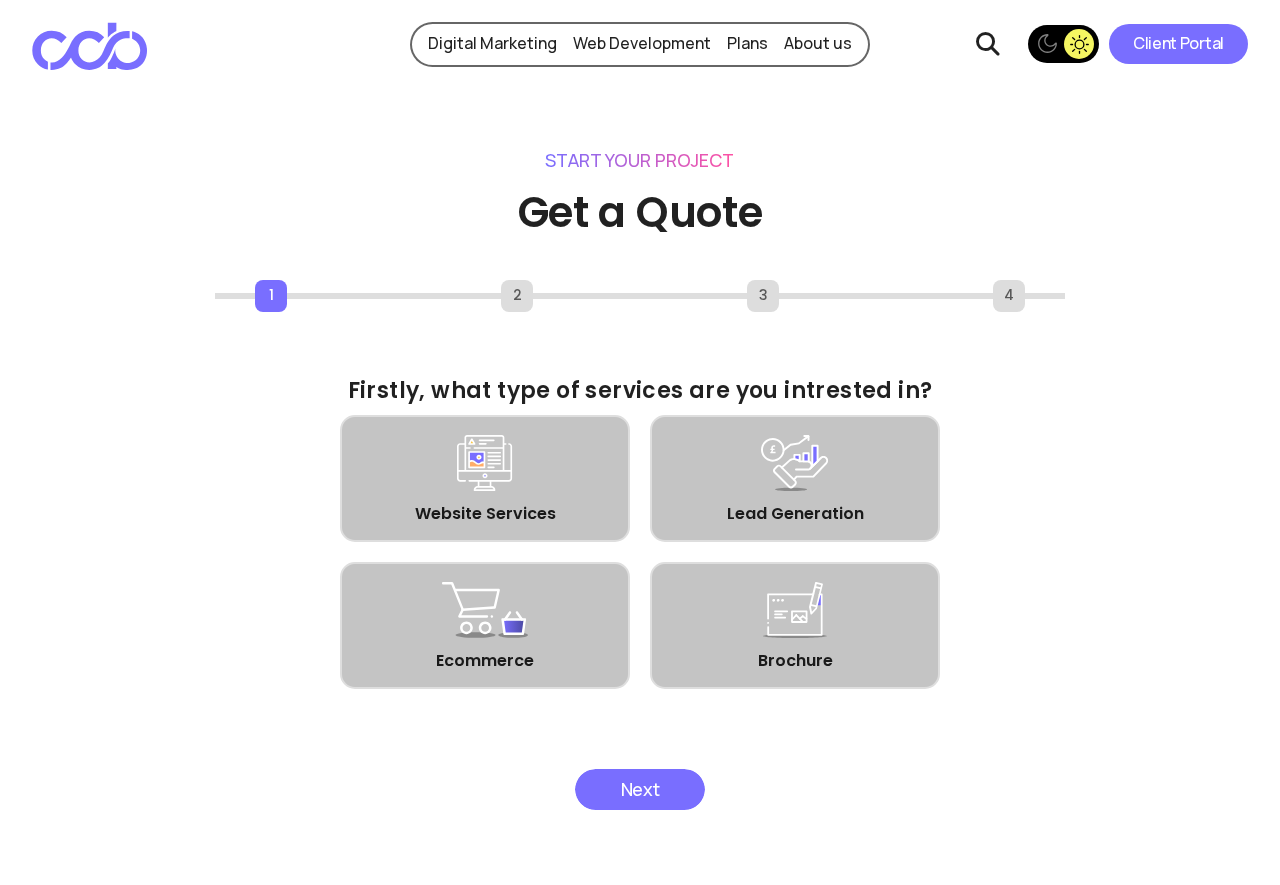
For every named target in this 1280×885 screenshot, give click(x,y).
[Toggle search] (988, 44)
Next (640, 789)
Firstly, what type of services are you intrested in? (640, 390)
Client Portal (1178, 43)
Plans (747, 43)
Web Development (642, 43)
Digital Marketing (492, 43)
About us (818, 43)
